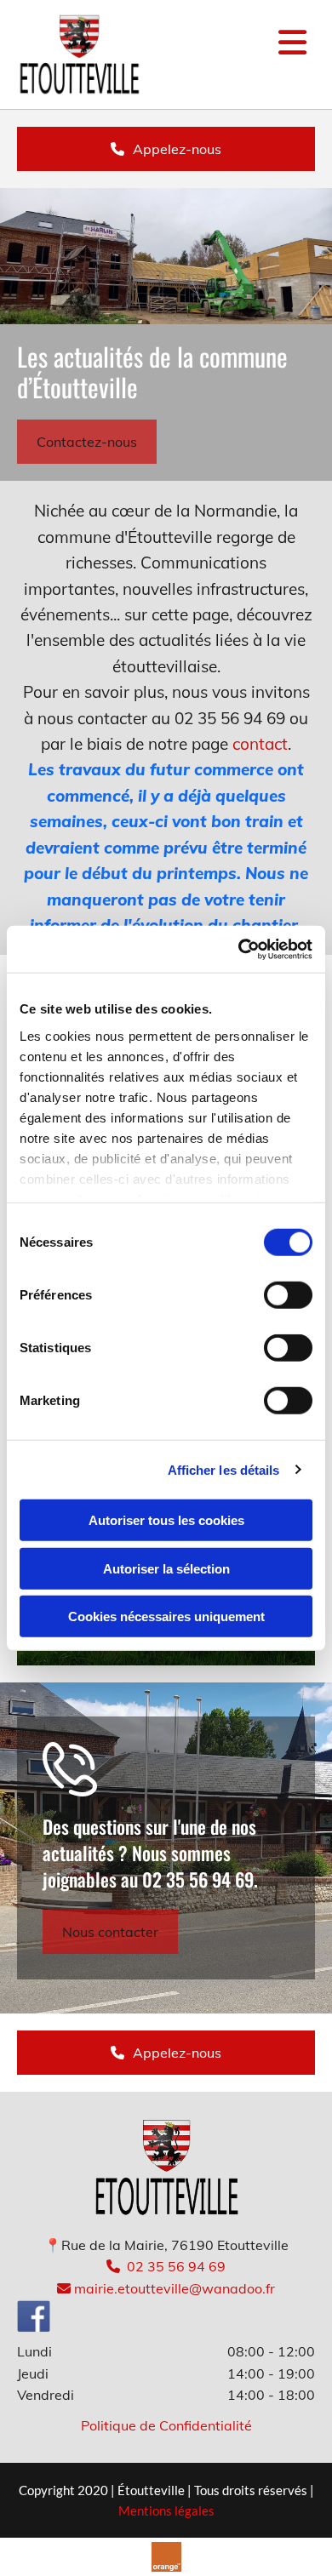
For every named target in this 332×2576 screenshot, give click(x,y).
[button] (166, 149)
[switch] (288, 1295)
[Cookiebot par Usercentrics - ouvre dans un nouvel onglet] (239, 949)
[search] (308, 20)
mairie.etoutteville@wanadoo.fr (166, 2288)
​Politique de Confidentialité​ (166, 2425)
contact (260, 744)
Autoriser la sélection (166, 1568)
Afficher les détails (224, 1469)
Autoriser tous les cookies (166, 1520)
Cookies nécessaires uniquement (166, 1616)
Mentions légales (166, 2510)
